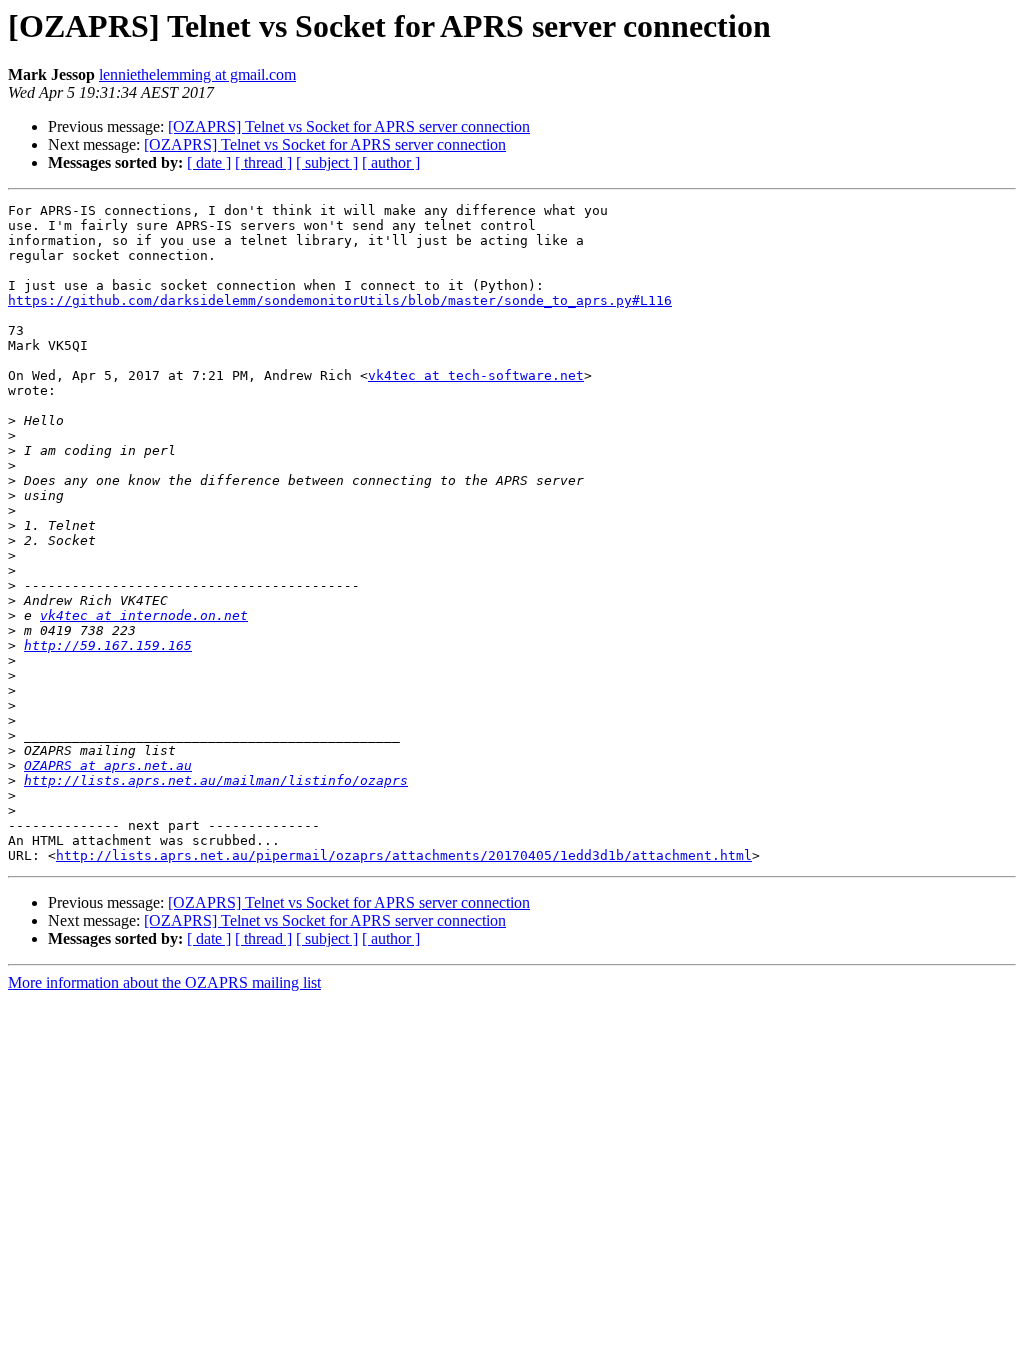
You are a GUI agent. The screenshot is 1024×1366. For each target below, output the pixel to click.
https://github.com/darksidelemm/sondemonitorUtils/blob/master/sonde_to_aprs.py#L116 (340, 300)
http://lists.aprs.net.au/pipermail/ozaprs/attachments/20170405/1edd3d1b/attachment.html (404, 855)
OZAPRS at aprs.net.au (108, 765)
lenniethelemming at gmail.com (197, 74)
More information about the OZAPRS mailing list (164, 982)
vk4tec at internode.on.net (144, 615)
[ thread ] (263, 162)
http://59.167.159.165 (108, 645)
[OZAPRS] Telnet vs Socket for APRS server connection (349, 126)
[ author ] (391, 162)
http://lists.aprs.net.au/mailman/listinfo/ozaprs (216, 780)
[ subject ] (327, 162)
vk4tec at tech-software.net (476, 375)
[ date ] (209, 162)
